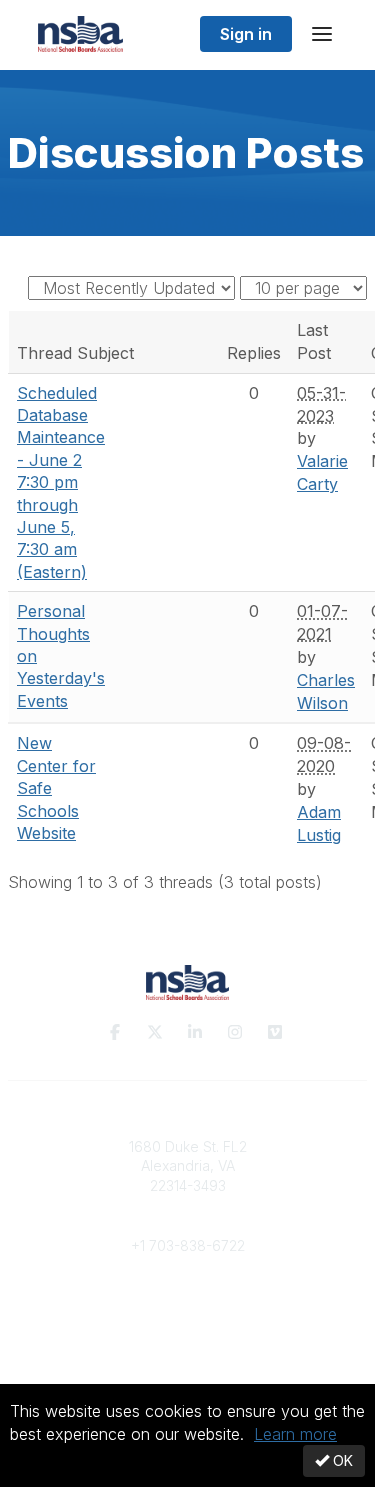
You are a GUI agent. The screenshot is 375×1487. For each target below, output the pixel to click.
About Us (188, 1338)
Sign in (246, 34)
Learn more (295, 1434)
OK (341, 1460)
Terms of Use (188, 1357)
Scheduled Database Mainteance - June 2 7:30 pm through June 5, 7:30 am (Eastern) (61, 482)
